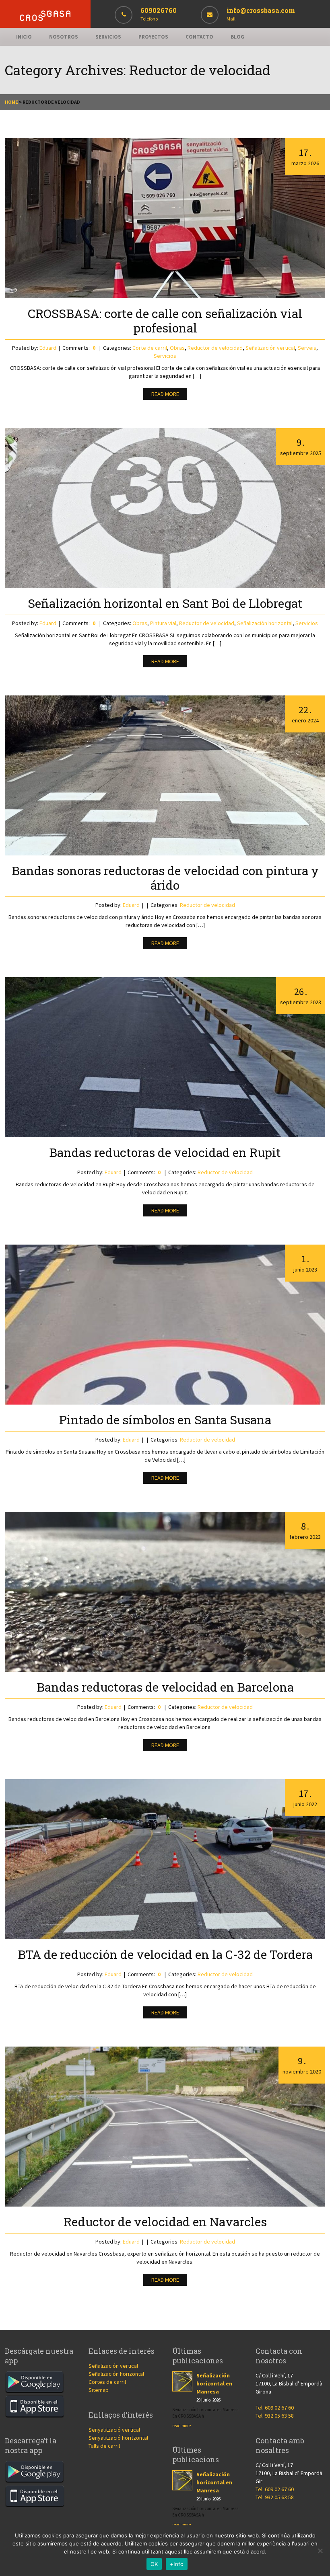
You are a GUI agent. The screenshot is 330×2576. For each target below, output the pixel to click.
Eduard (48, 348)
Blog (237, 37)
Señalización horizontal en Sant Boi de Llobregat (165, 603)
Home (11, 102)
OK (154, 2564)
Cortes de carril (107, 2382)
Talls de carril (104, 2446)
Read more (165, 394)
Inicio (24, 37)
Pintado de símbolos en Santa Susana (165, 1420)
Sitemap (99, 2390)
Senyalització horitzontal (118, 2438)
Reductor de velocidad (215, 348)
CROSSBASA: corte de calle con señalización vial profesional (165, 321)
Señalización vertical (270, 348)
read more (181, 2426)
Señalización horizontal (265, 623)
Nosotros (64, 37)
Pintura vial (163, 623)
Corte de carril (150, 348)
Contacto (199, 37)
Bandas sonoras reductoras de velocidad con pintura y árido (165, 878)
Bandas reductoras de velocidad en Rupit (165, 1152)
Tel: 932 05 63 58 (275, 2416)
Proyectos (153, 37)
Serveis (307, 348)
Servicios (108, 37)
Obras (177, 348)
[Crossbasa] (45, 19)
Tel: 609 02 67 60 (275, 2408)
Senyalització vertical (114, 2430)
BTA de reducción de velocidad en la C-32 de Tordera (165, 1954)
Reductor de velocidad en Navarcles (165, 2222)
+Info (177, 2564)
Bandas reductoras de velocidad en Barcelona (165, 1687)
